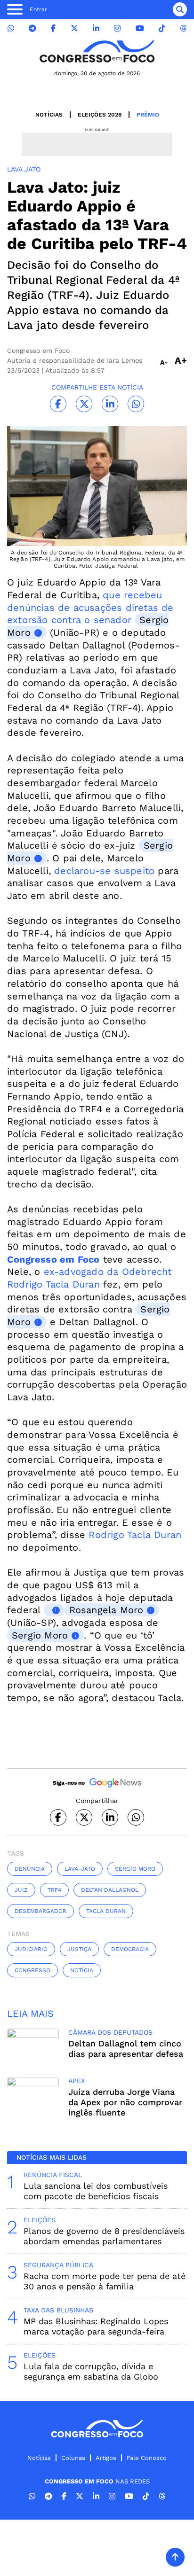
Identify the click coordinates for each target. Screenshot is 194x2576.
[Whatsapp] (11, 28)
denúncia (30, 1869)
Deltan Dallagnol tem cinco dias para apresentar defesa (126, 2049)
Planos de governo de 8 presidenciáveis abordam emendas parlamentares (104, 2236)
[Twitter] (74, 28)
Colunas (73, 2458)
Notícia (82, 1970)
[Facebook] (53, 28)
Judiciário (31, 1949)
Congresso (32, 1970)
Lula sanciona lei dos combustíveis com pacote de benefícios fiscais (96, 2191)
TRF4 (54, 1890)
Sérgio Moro (135, 1869)
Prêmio (148, 115)
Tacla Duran (106, 1911)
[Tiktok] (162, 28)
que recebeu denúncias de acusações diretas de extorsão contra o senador (90, 607)
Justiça (79, 1949)
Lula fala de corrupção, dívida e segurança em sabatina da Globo (91, 2371)
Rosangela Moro (106, 1610)
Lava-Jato (80, 1869)
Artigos (106, 2458)
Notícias (49, 115)
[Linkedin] (96, 28)
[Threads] (183, 28)
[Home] (97, 51)
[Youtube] (140, 28)
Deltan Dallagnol (110, 1890)
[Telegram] (32, 28)
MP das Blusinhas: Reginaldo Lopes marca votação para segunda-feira (96, 2326)
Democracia (130, 1949)
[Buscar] (180, 9)
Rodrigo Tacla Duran (135, 1535)
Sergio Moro (40, 1635)
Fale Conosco (147, 2458)
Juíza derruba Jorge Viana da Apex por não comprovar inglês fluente (125, 2102)
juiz (21, 1890)
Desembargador (40, 1911)
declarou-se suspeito (104, 871)
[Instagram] (117, 28)
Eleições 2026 (100, 115)
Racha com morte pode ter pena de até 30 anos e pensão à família (105, 2281)
